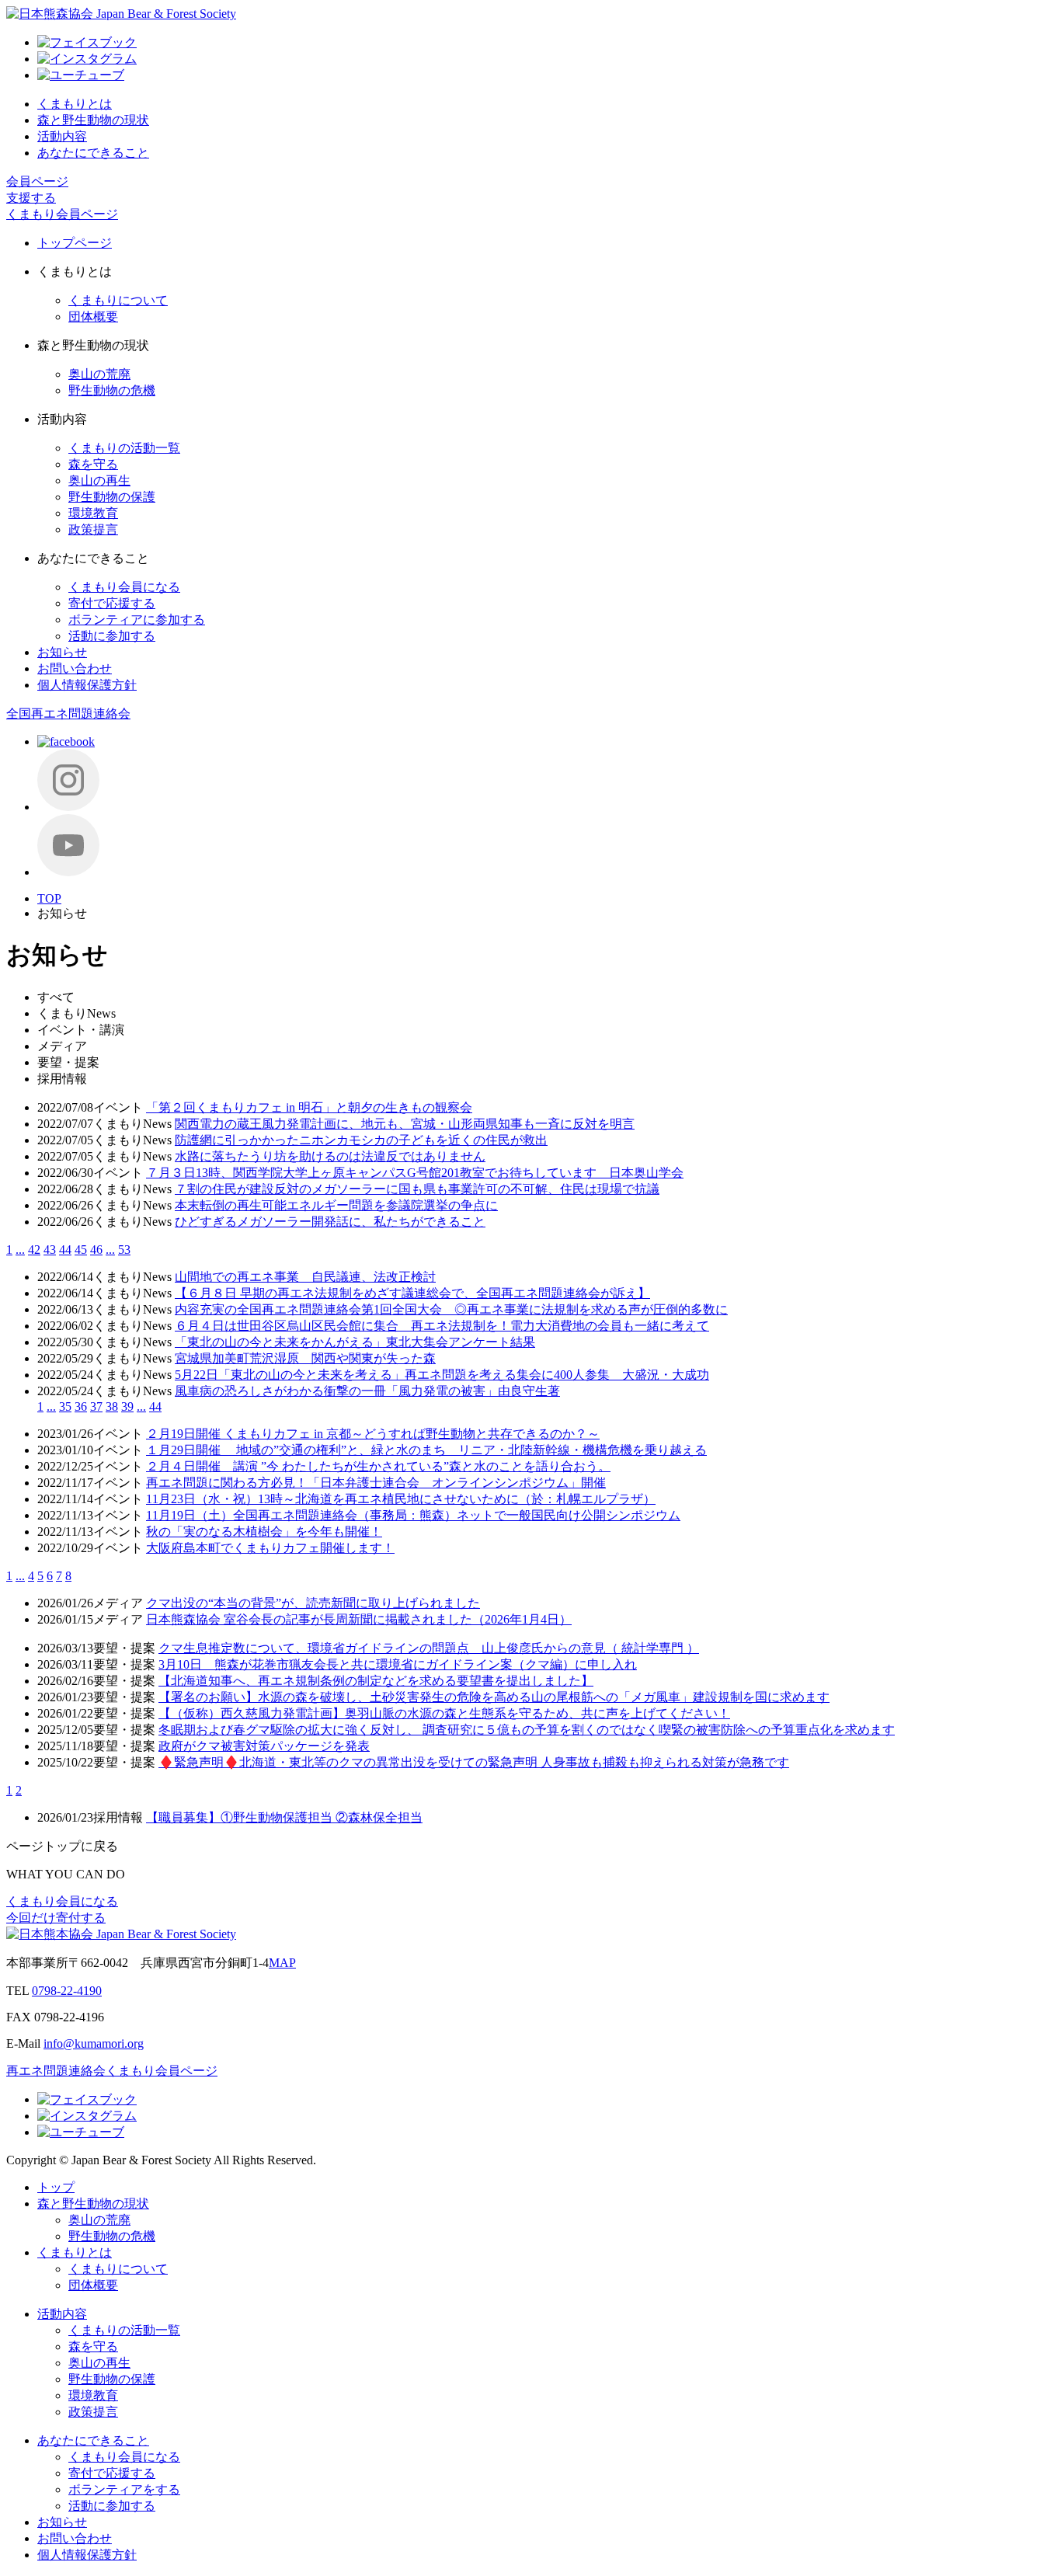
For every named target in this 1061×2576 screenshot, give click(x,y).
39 (127, 1406)
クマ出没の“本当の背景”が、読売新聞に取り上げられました (313, 1603)
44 (65, 1250)
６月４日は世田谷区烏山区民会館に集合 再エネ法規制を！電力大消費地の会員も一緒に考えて (442, 1326)
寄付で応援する (112, 603)
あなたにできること (93, 153)
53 (124, 1250)
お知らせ (62, 652)
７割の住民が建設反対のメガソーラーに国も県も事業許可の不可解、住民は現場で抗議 (417, 1189)
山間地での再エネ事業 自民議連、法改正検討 (305, 1277)
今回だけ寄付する (56, 1918)
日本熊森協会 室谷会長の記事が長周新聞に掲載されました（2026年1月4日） (359, 1619)
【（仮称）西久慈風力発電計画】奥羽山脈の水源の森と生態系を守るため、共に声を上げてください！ (444, 1713)
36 (81, 1406)
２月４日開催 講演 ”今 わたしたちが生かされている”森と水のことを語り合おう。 (378, 1466)
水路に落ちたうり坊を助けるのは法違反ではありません (330, 1156)
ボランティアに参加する (137, 620)
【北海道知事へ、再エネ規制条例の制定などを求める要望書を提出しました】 (376, 1681)
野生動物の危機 (112, 390)
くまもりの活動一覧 (124, 448)
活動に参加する (112, 636)
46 (96, 1250)
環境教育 (93, 513)
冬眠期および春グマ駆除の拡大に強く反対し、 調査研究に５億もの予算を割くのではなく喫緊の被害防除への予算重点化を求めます (527, 1730)
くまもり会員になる (124, 587)
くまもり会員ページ (62, 214)
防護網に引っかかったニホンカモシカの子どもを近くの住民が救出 (361, 1140)
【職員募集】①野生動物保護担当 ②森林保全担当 (284, 1817)
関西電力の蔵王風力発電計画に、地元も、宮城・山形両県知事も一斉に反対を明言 (405, 1124)
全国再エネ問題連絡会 (68, 714)
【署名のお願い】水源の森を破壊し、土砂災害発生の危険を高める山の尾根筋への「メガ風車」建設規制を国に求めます (494, 1697)
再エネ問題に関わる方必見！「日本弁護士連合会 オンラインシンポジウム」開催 (376, 1483)
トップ (56, 2187)
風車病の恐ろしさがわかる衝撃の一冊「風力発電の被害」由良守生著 (367, 1391)
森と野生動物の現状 (93, 120)
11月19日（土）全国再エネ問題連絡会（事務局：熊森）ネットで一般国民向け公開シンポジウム (413, 1515)
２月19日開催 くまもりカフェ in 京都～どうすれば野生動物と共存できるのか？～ (373, 1434)
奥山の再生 (99, 480)
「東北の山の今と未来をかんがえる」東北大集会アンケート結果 (355, 1342)
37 (96, 1406)
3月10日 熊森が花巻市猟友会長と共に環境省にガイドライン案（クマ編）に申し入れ (398, 1664)
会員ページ (37, 181)
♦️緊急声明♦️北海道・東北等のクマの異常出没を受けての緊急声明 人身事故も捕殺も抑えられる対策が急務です (474, 1762)
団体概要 (93, 317)
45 (81, 1250)
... (20, 1250)
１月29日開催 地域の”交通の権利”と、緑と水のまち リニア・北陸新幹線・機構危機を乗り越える (426, 1450)
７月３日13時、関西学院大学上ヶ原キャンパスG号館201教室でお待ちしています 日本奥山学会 (415, 1173)
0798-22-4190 (67, 1991)
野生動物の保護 (112, 497)
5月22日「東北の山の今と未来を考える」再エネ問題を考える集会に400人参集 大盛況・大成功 (442, 1375)
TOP (49, 898)
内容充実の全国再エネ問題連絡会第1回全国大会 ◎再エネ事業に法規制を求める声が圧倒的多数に (451, 1309)
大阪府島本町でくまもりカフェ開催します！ (270, 1548)
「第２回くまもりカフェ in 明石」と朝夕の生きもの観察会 (309, 1107)
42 (34, 1250)
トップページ (75, 243)
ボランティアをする (124, 2489)
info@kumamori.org (94, 2043)
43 (50, 1250)
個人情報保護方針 (87, 685)
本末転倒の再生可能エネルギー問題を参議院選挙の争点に (336, 1205)
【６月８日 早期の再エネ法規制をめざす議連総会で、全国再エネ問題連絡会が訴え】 (412, 1293)
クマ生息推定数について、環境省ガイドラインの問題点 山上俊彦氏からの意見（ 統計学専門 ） (429, 1648)
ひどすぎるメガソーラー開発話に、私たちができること (330, 1222)
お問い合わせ (75, 668)
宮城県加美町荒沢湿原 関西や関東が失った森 (305, 1358)
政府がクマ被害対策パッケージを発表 (264, 1746)
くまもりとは (75, 104)
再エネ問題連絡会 (56, 2071)
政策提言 (93, 529)
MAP (282, 1963)
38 (112, 1406)
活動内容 (62, 136)
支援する (31, 198)
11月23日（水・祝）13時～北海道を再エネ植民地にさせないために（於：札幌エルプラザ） (401, 1499)
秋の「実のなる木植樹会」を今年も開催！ (264, 1532)
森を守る (93, 464)
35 (65, 1406)
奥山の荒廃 (99, 374)
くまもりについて (118, 300)
